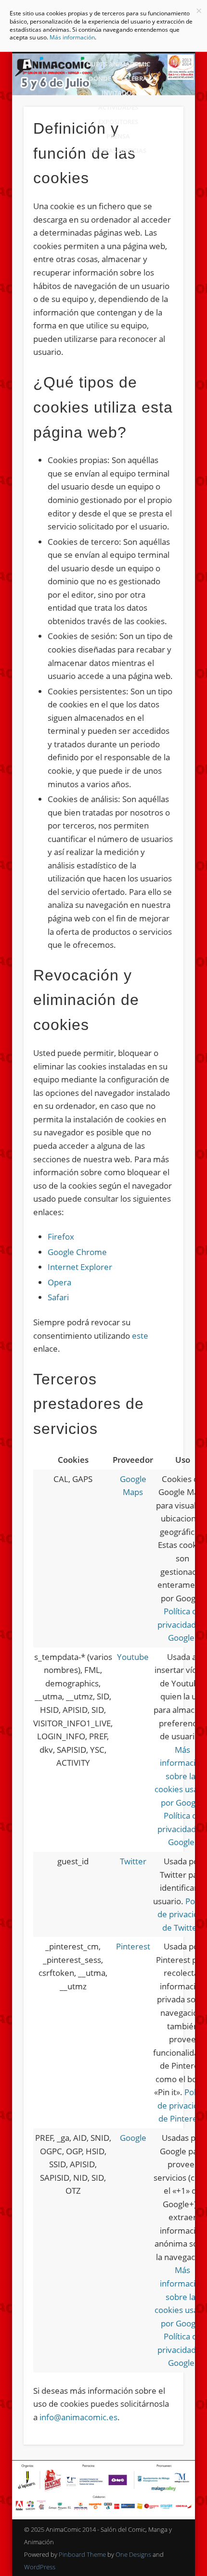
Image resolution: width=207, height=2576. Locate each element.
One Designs (133, 2554)
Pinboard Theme (82, 2554)
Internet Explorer (80, 1267)
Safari (58, 1297)
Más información (72, 37)
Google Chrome (77, 1252)
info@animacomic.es (78, 2417)
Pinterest (133, 1946)
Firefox (61, 1237)
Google (133, 2138)
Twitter (133, 1861)
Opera (59, 1282)
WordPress (40, 2567)
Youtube (133, 1657)
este (140, 1336)
